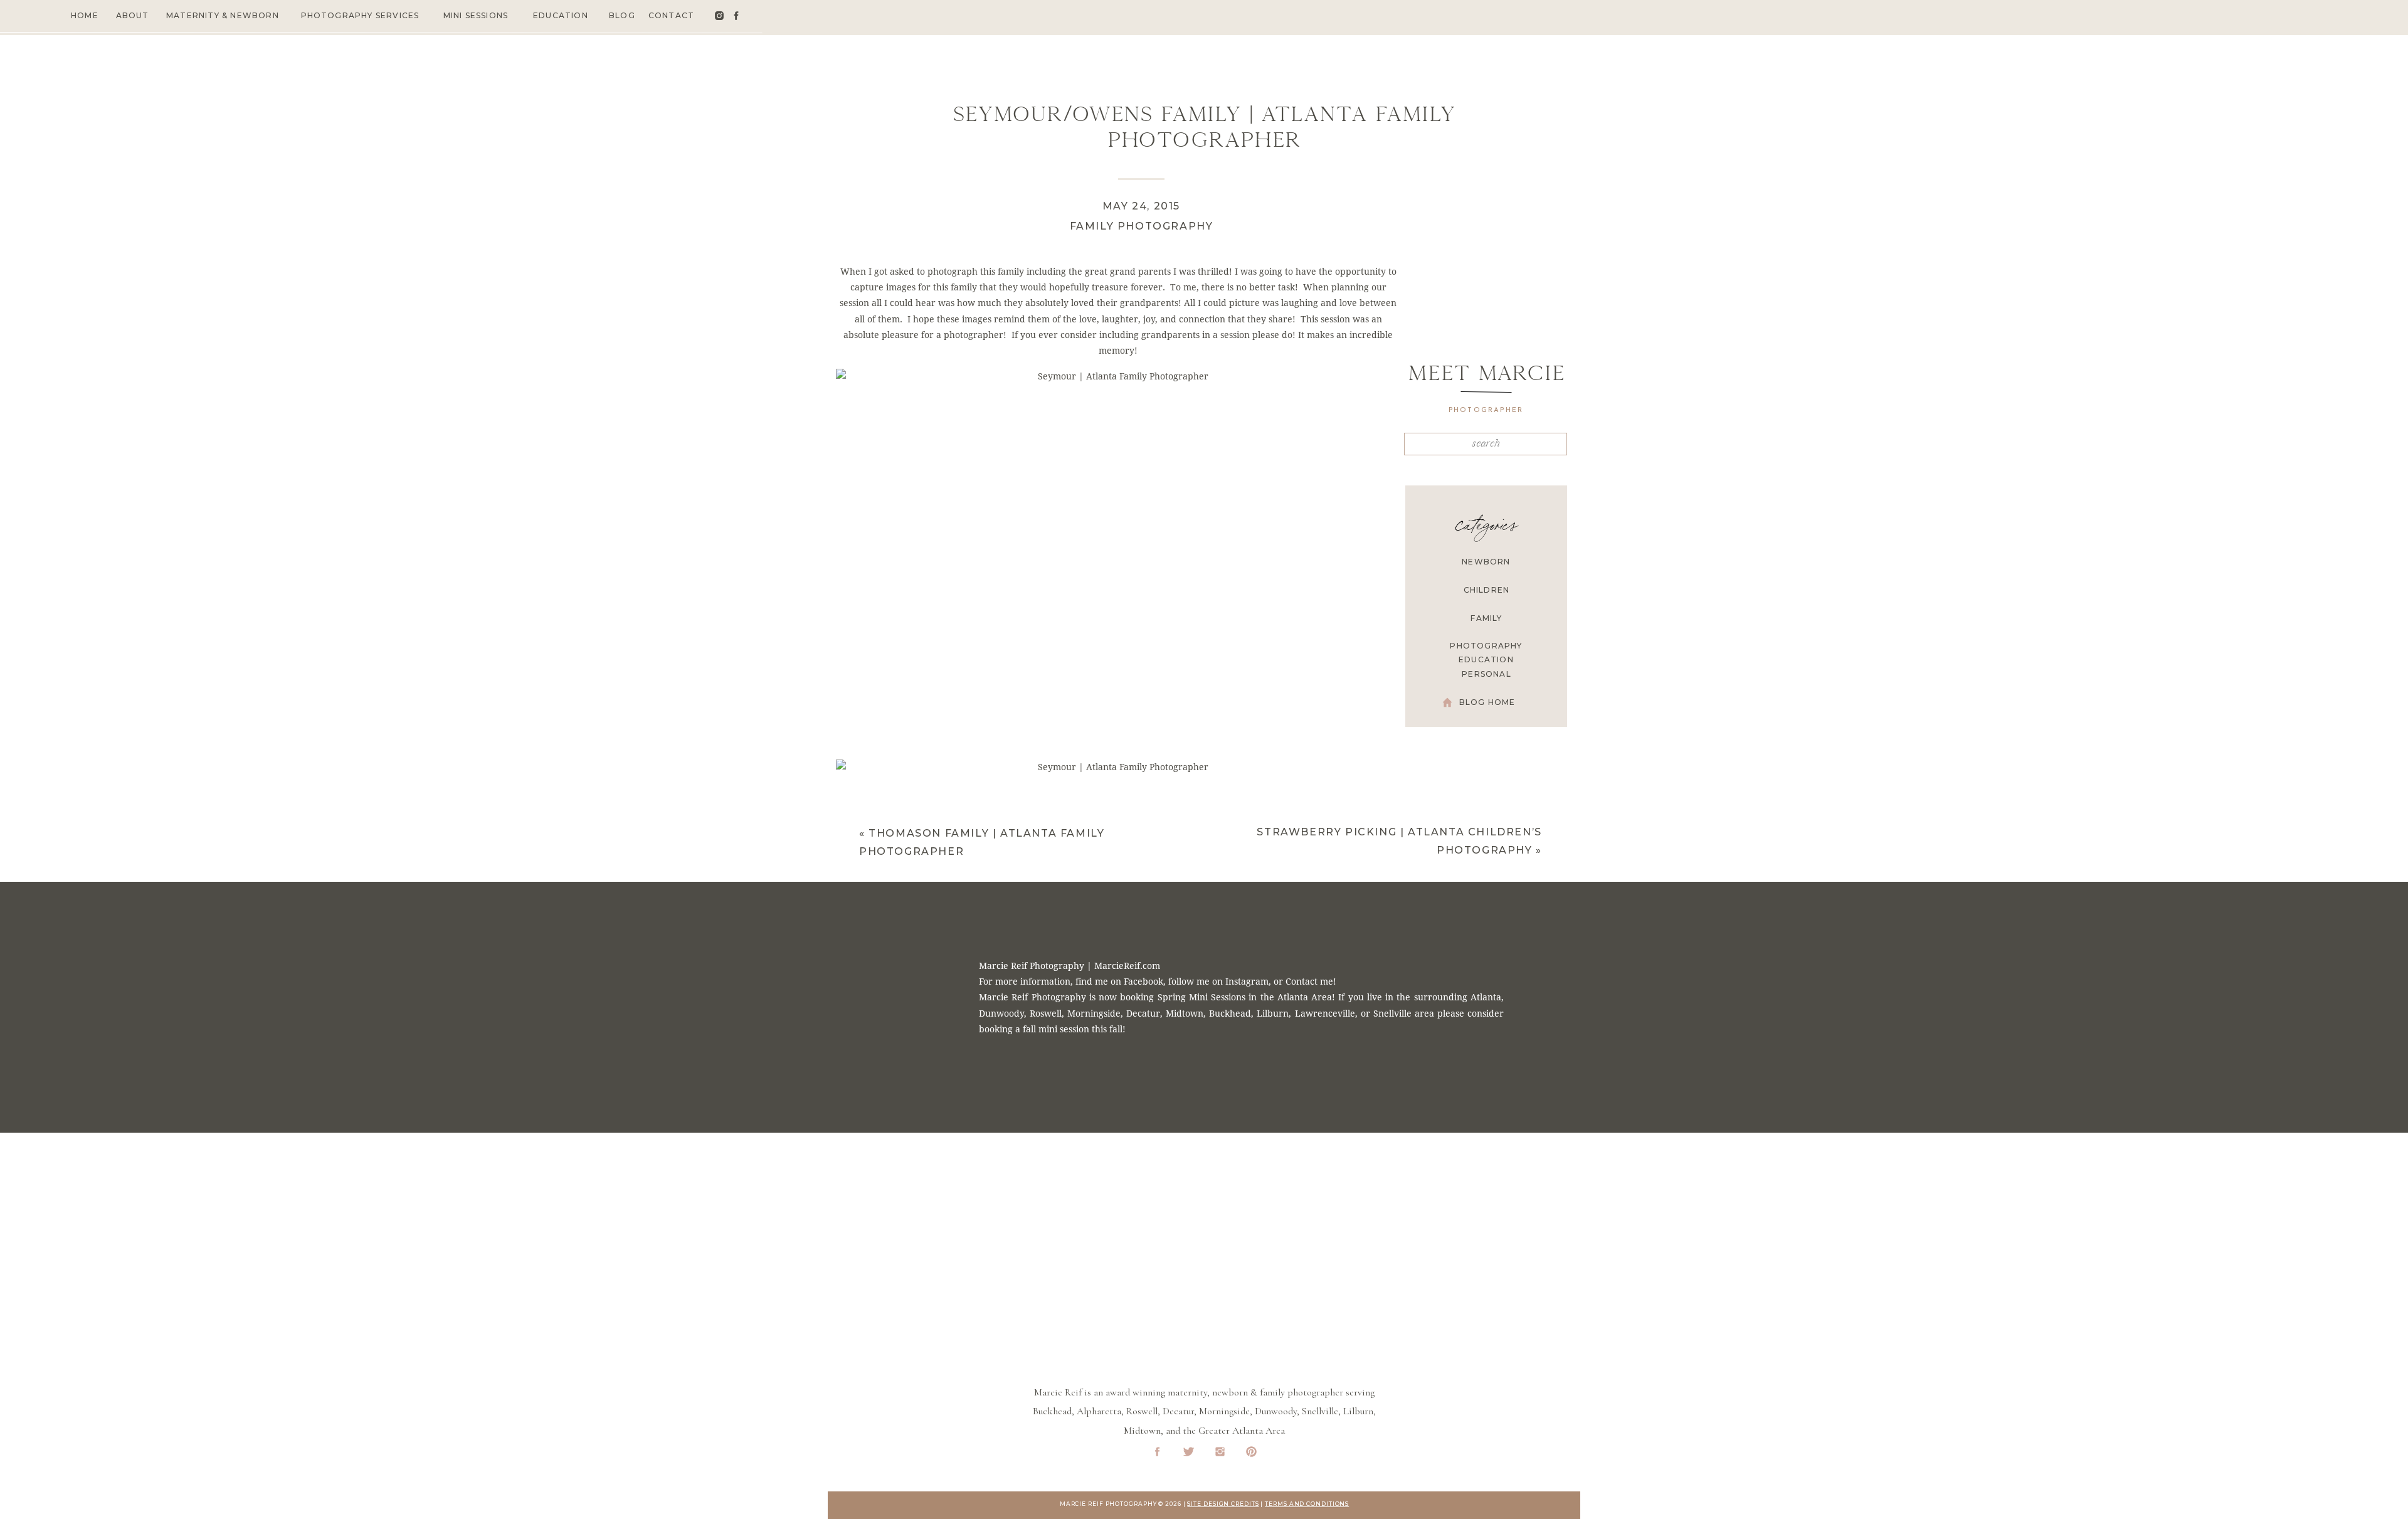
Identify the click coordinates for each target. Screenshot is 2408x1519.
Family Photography (1142, 226)
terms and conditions (1307, 1504)
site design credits (1223, 1504)
